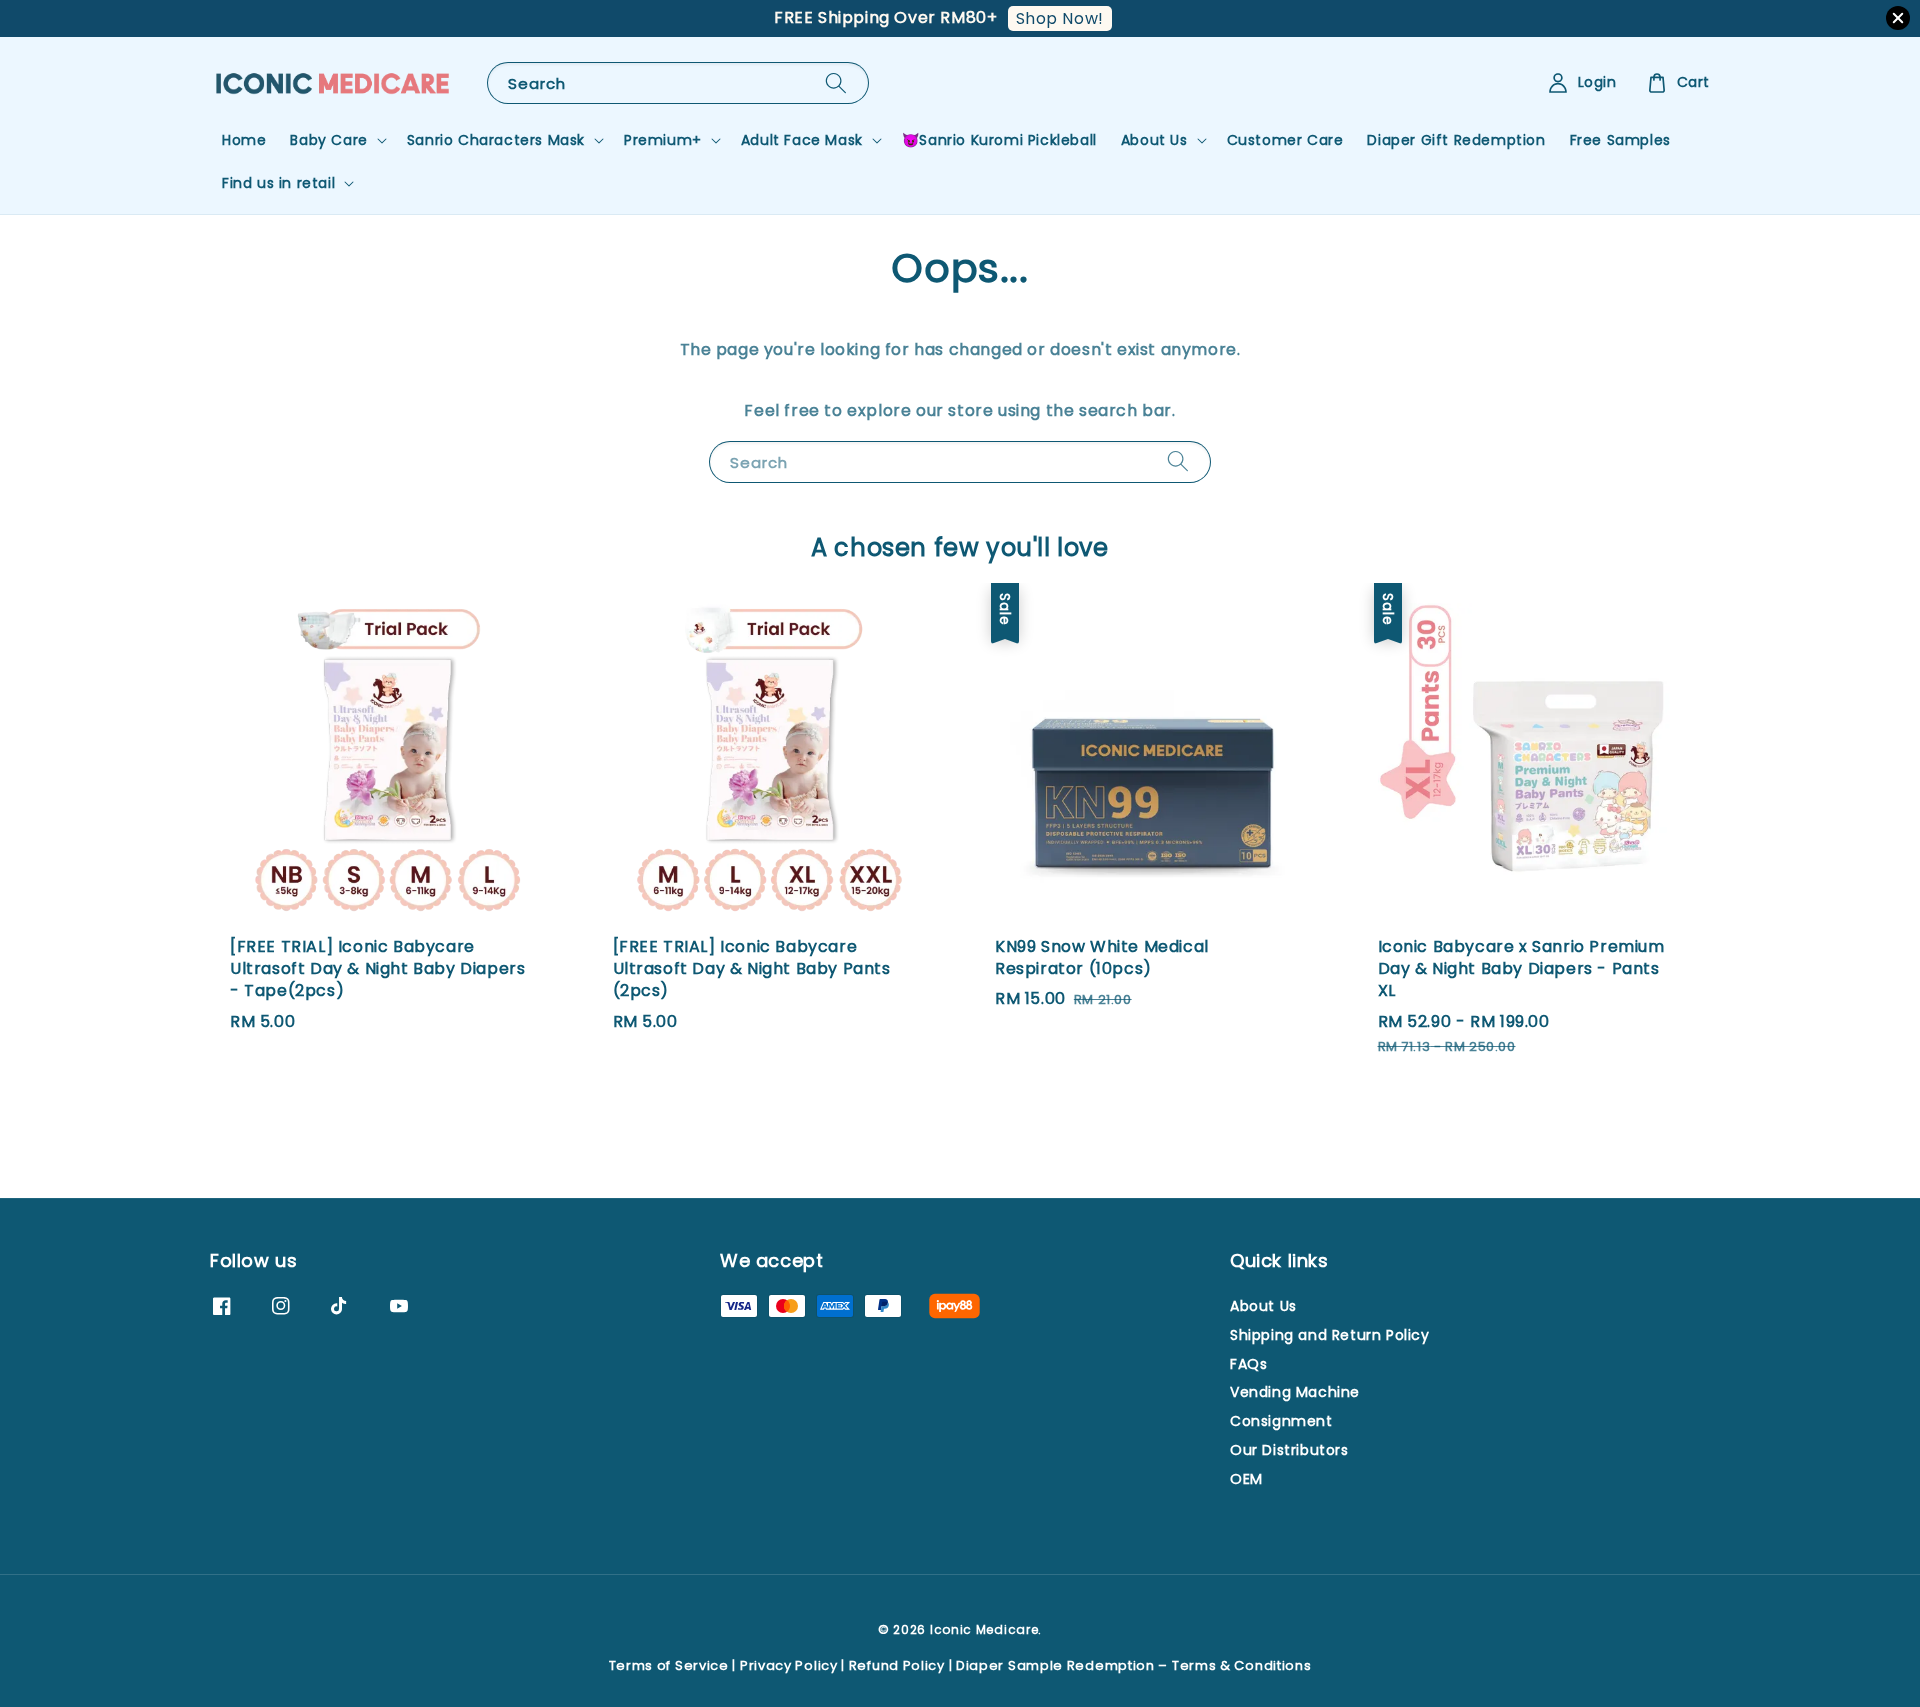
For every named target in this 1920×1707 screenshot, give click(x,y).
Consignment (1281, 1421)
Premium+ (663, 140)
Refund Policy (897, 1665)
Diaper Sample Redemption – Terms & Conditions (1134, 1665)
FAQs (1248, 1364)
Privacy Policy (789, 1665)
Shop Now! (1060, 18)
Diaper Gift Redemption (1456, 140)
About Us (1154, 140)
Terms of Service (669, 1665)
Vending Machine (1295, 1392)
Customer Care (1285, 140)
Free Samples (1620, 140)
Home (244, 140)
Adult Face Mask (802, 140)
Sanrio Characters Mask (496, 140)
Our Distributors (1289, 1450)
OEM (1246, 1479)
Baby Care (328, 140)
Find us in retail (278, 183)
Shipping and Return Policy (1330, 1335)
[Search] (836, 82)
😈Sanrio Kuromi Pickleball (999, 140)
